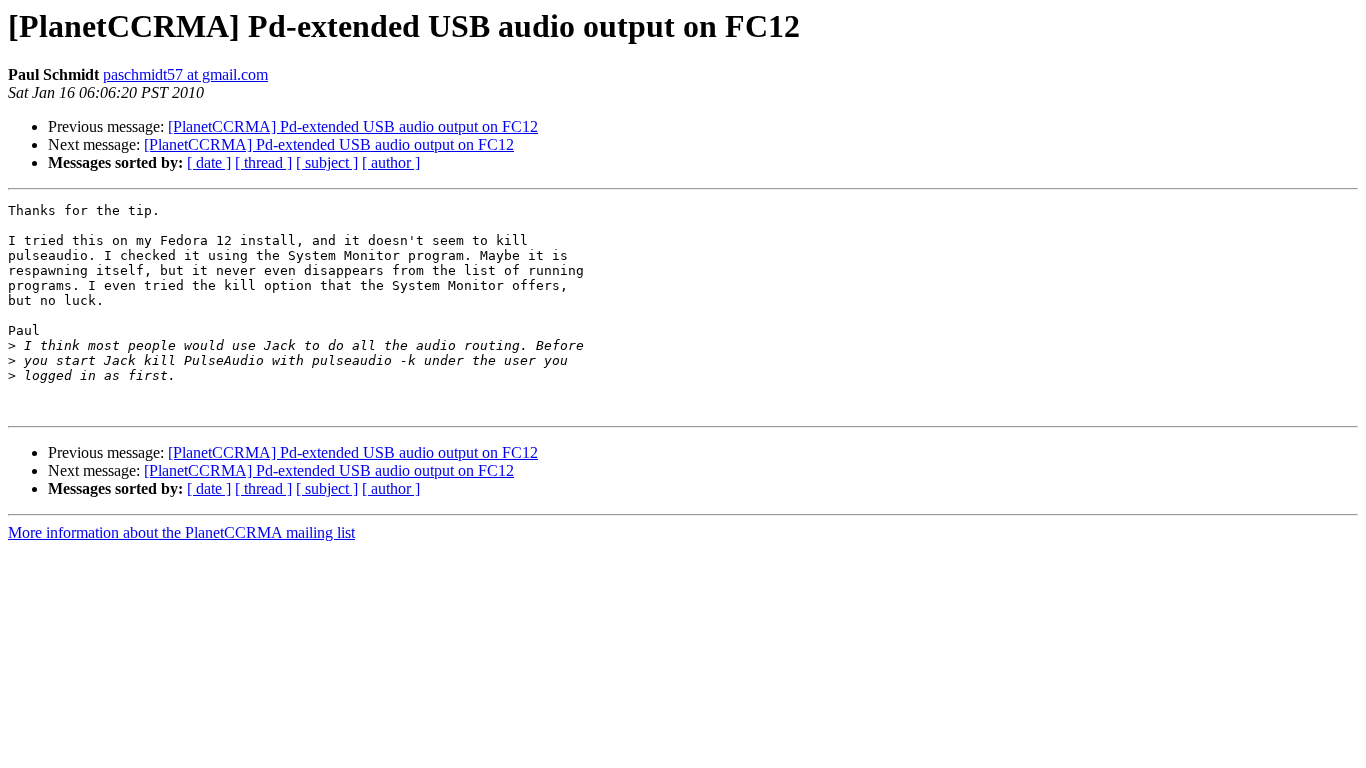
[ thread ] (263, 162)
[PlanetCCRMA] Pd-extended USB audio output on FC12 (353, 126)
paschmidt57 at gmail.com (185, 74)
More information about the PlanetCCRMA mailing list (181, 532)
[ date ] (209, 162)
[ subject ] (327, 162)
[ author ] (391, 162)
